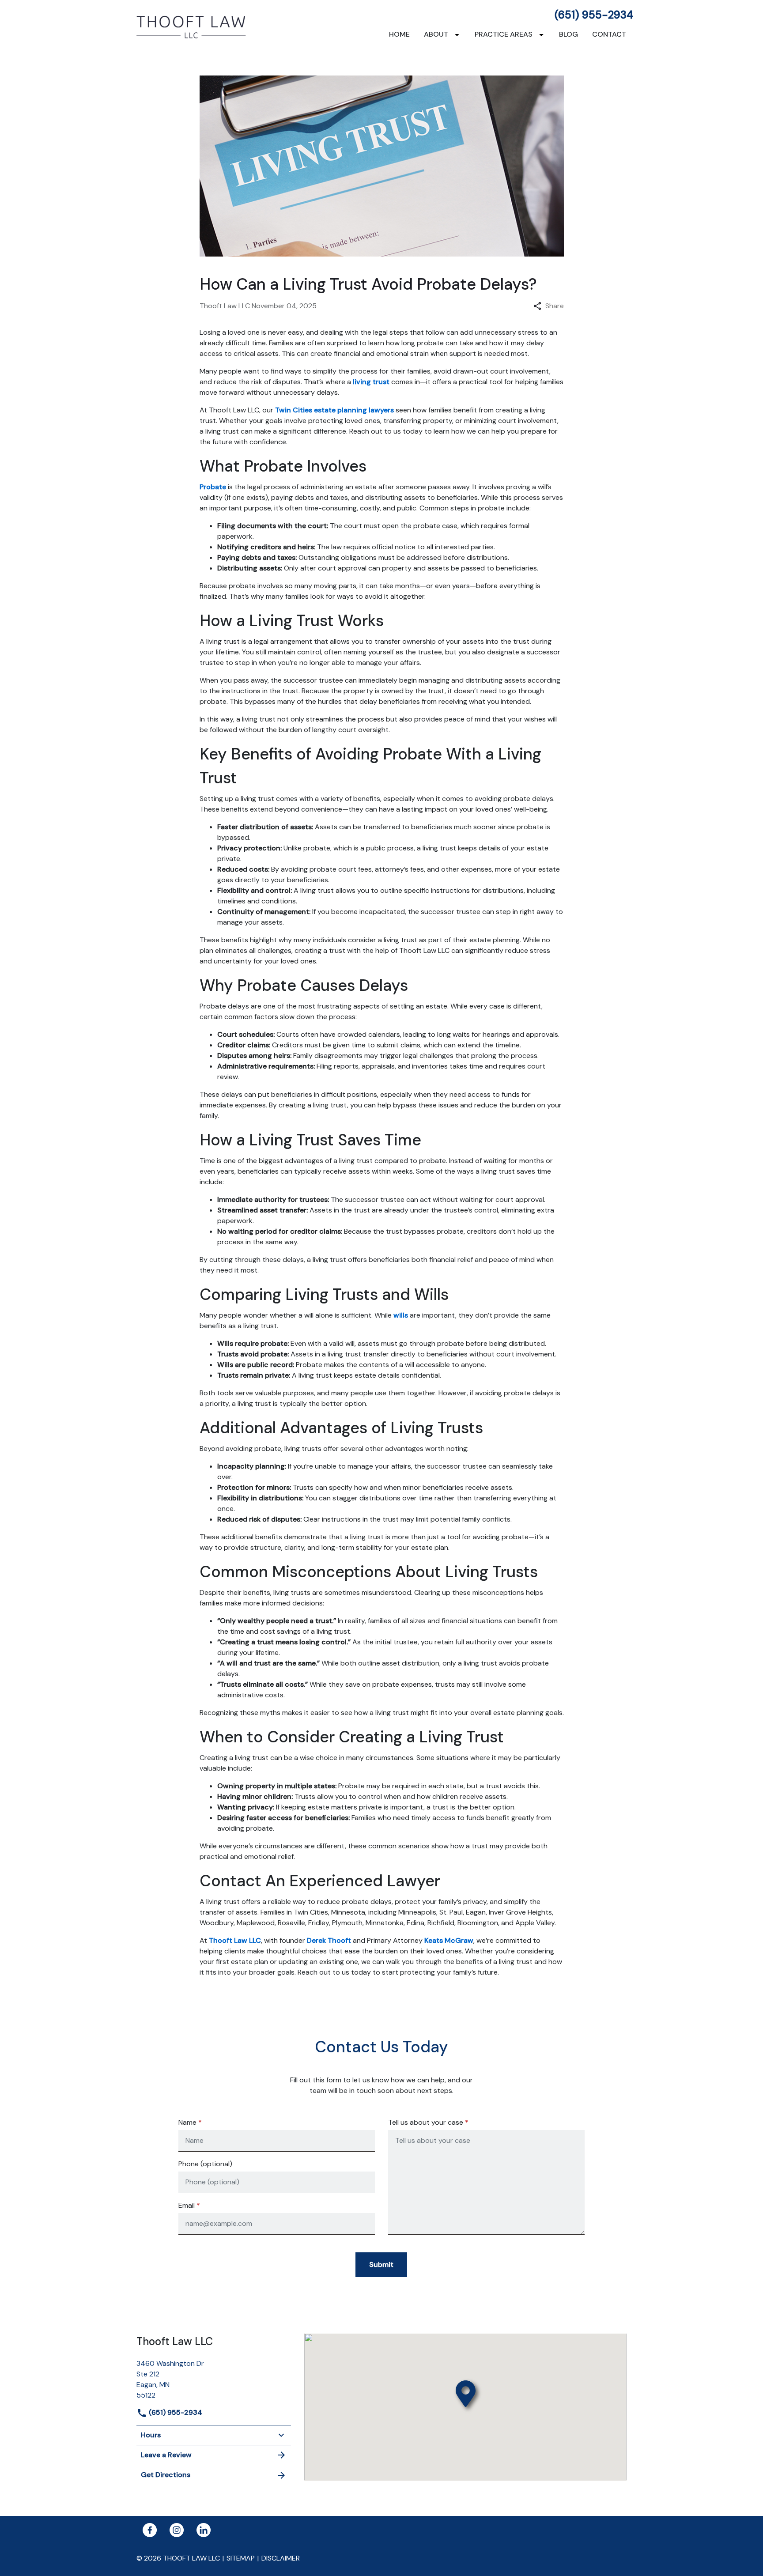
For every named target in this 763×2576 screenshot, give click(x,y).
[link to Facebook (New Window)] (150, 2530)
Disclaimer (281, 2558)
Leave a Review (166, 2455)
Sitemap (241, 2558)
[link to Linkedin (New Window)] (204, 2530)
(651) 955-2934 (594, 15)
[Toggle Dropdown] (459, 35)
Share (555, 306)
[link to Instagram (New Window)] (177, 2530)
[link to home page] (192, 26)
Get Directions (166, 2475)
